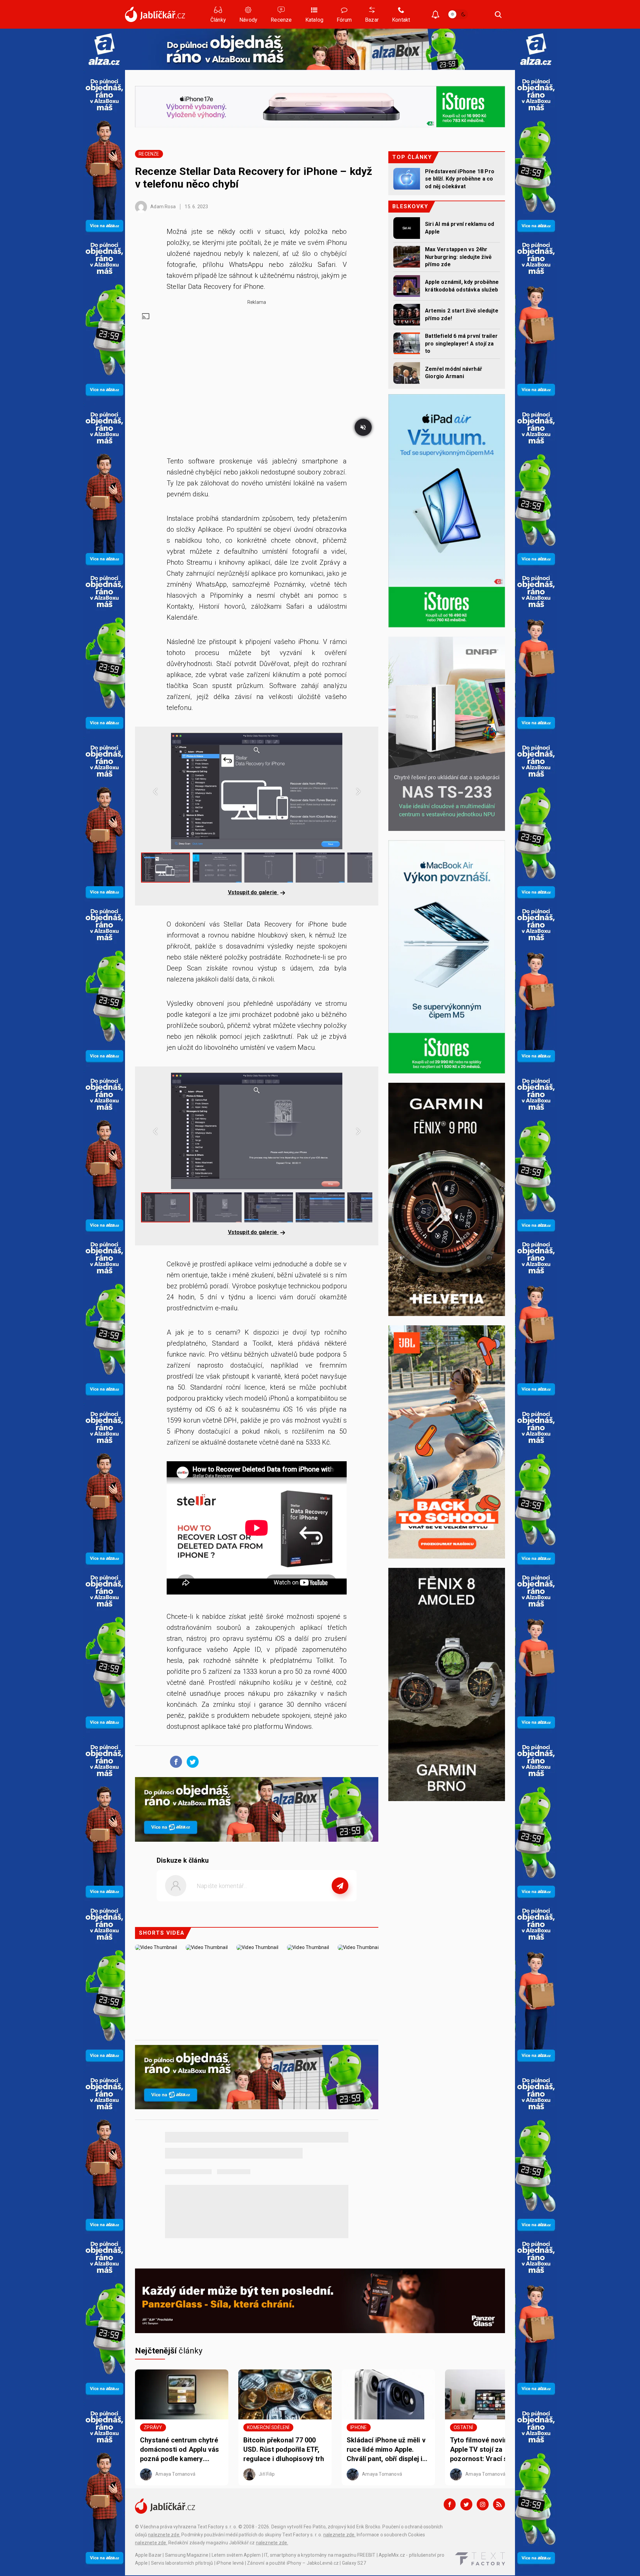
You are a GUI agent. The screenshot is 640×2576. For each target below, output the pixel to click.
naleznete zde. (164, 2535)
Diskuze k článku (183, 1860)
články (169, 2351)
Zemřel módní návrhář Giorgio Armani (453, 373)
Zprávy (153, 2427)
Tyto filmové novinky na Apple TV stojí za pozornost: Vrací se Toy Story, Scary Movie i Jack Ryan (490, 2450)
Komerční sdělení (268, 2427)
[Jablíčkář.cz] (155, 14)
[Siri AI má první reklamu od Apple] (407, 228)
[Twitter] (466, 2504)
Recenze (149, 154)
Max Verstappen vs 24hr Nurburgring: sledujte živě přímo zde (458, 257)
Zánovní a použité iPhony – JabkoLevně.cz (293, 2563)
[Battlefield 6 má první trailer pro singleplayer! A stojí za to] (407, 343)
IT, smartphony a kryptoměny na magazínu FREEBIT (320, 2555)
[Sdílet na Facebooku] (174, 1761)
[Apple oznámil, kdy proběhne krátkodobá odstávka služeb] (407, 286)
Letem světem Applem (236, 2555)
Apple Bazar (148, 2555)
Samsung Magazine (187, 2555)
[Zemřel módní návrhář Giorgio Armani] (407, 373)
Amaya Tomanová (175, 2474)
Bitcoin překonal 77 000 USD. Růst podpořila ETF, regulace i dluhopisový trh (284, 2449)
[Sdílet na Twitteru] (191, 1761)
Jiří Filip (266, 2474)
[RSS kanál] (499, 2504)
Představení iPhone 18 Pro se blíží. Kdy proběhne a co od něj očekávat (460, 179)
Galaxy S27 (354, 2563)
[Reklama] (104, 49)
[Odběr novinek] (435, 15)
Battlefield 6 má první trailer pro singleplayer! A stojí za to (461, 343)
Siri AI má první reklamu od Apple (459, 228)
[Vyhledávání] (498, 14)
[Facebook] (450, 2504)
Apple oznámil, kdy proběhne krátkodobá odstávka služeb (462, 286)
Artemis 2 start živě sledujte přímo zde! (462, 314)
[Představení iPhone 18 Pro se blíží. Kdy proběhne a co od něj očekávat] (407, 179)
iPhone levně (230, 2563)
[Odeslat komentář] (340, 1886)
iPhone (358, 2427)
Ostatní (463, 2427)
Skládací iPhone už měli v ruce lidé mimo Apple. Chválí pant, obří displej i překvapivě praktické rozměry (386, 2450)
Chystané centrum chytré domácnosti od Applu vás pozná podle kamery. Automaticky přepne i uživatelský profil (180, 2450)
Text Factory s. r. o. (217, 2527)
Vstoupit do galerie (253, 892)
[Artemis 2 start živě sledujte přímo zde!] (407, 315)
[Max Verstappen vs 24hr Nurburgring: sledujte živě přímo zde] (407, 257)
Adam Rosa (162, 207)
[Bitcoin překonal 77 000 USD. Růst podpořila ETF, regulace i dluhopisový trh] (285, 2394)
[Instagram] (483, 2504)
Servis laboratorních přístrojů (182, 2563)
